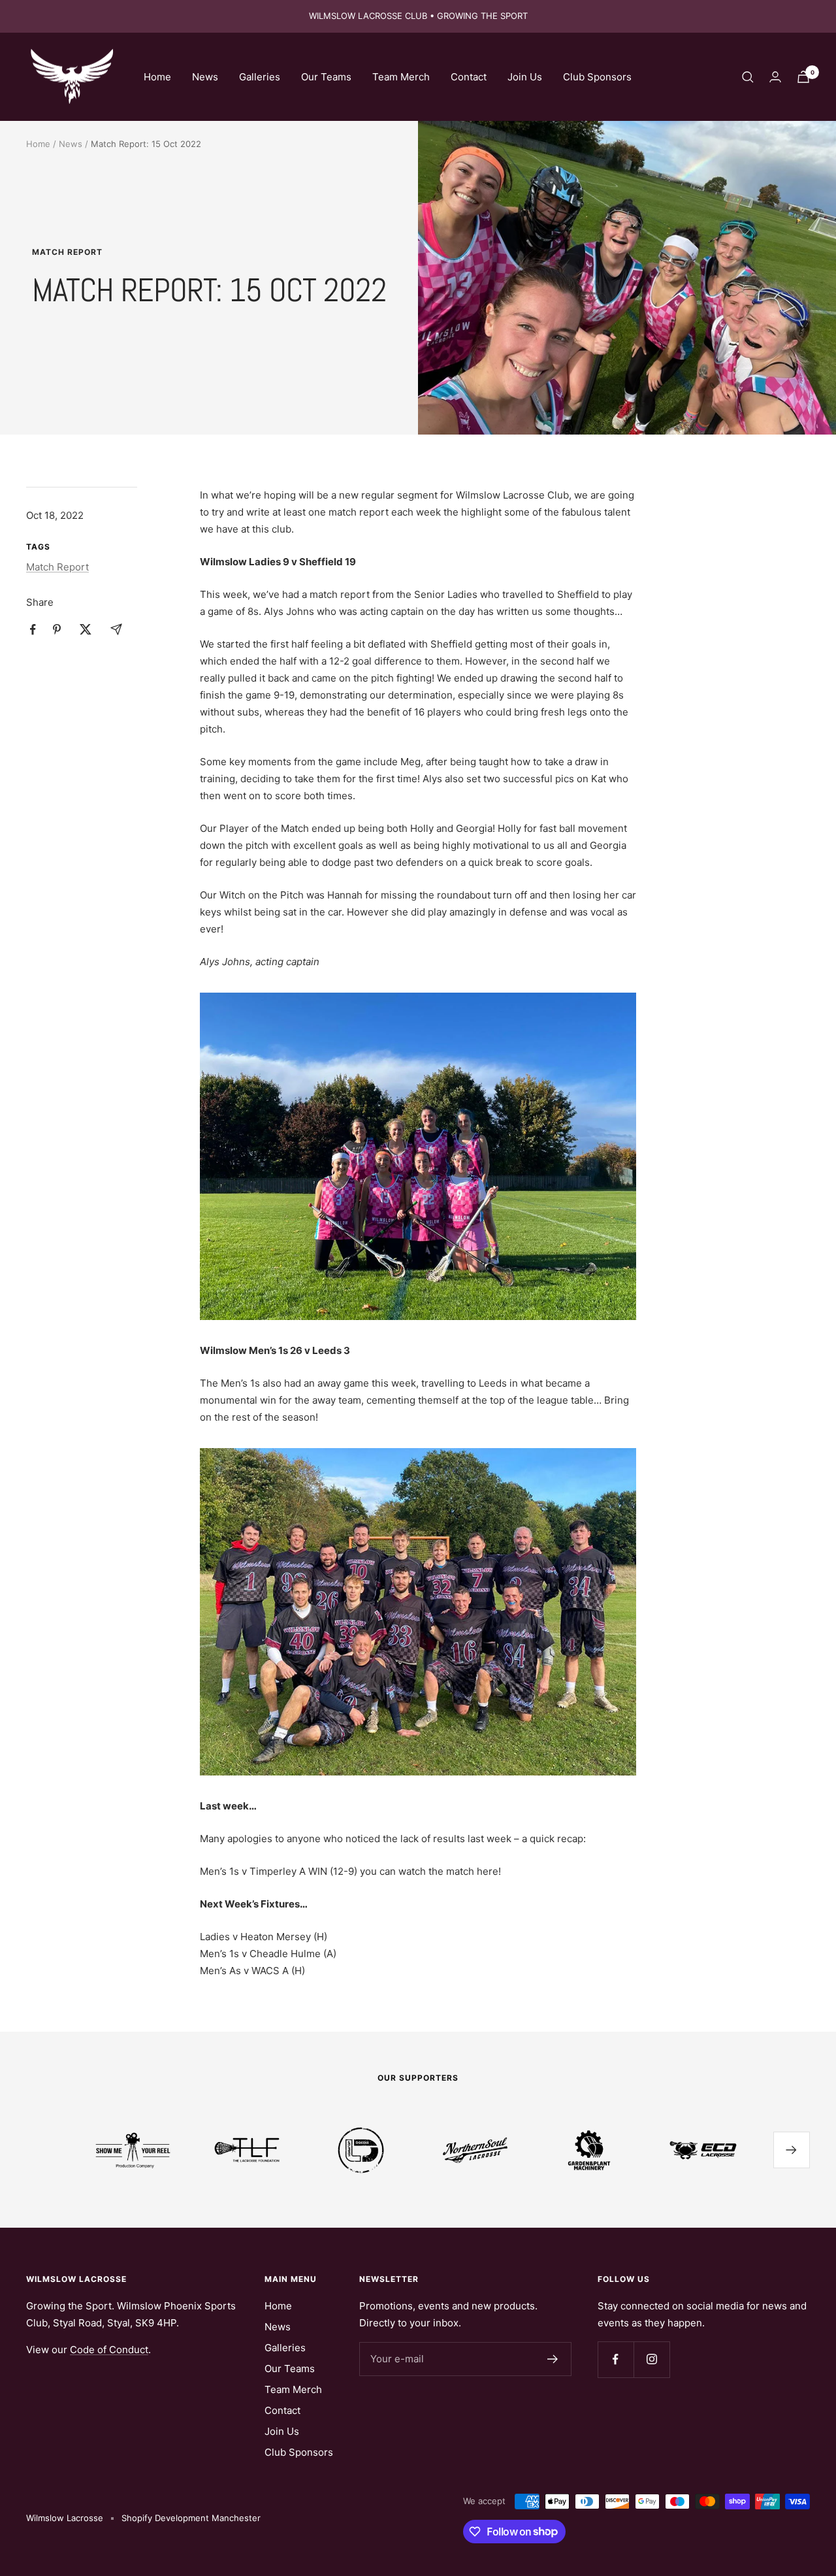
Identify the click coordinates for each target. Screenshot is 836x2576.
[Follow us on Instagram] (651, 2359)
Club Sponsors (597, 77)
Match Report (67, 252)
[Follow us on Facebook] (616, 2359)
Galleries (260, 77)
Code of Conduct (109, 2350)
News (205, 77)
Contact (469, 77)
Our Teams (326, 77)
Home (157, 77)
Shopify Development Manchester (191, 2518)
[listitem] (33, 630)
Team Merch (401, 77)
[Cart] (803, 77)
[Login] (775, 77)
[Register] (553, 2359)
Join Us (525, 77)
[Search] (748, 77)
